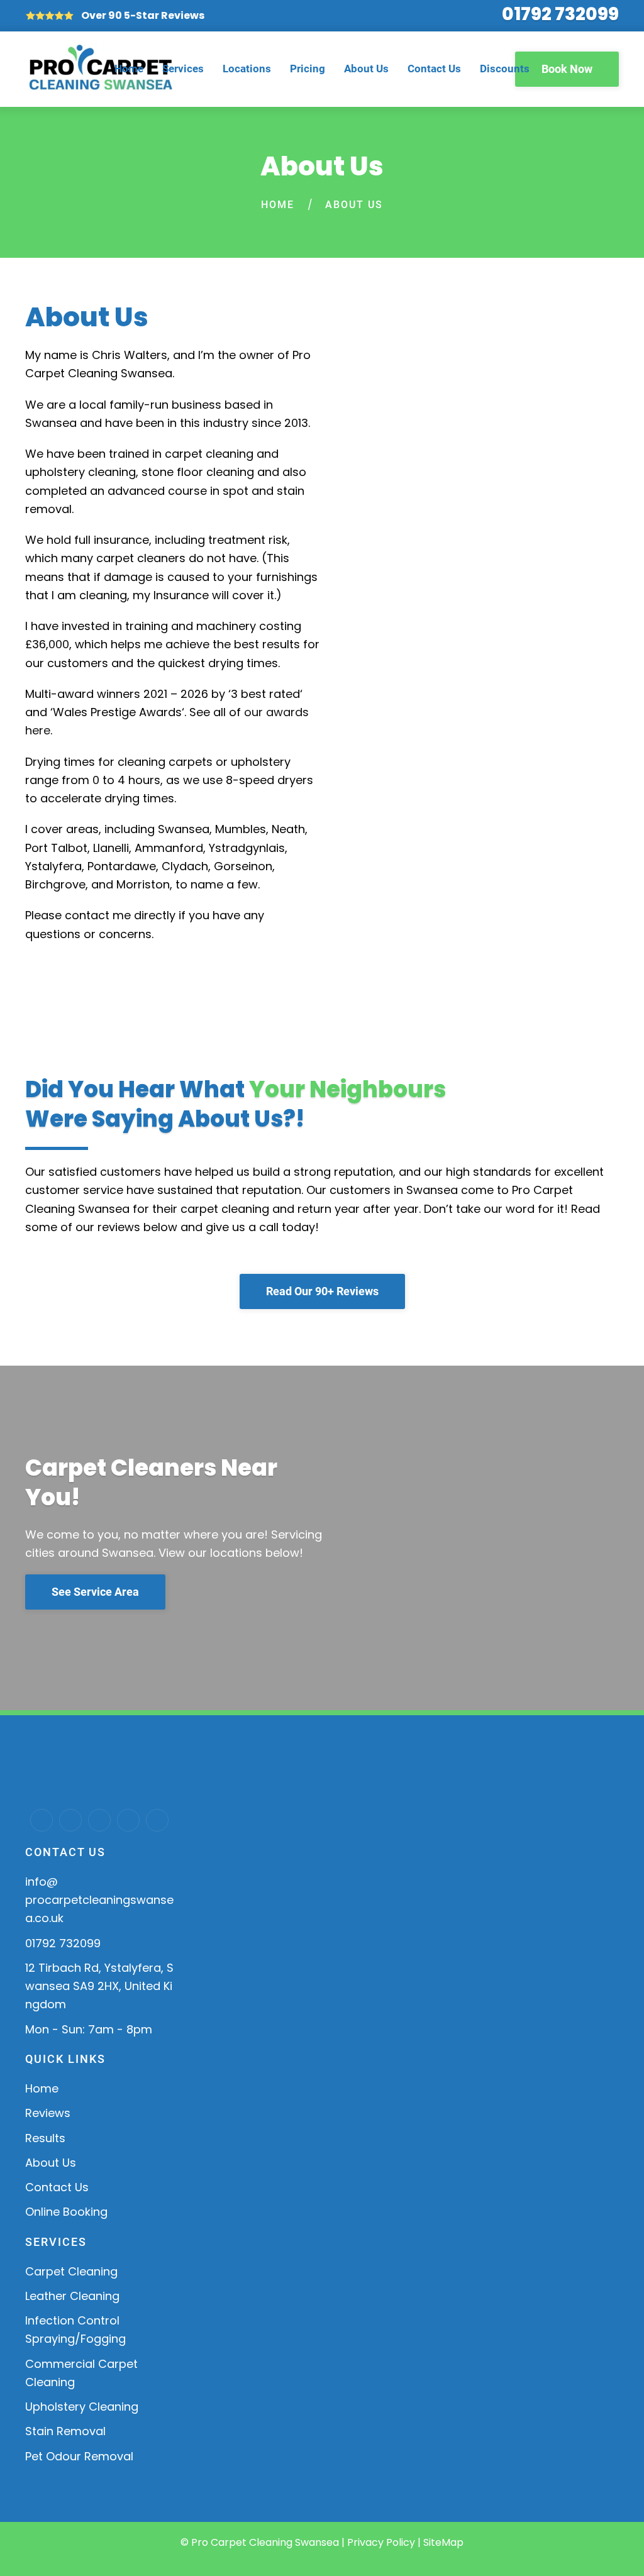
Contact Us (434, 69)
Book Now (567, 69)
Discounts (505, 69)
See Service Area (95, 1592)
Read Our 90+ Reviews (322, 1291)
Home (129, 69)
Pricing (308, 69)
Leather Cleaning (72, 2296)
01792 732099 (560, 14)
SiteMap (443, 2542)
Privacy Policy (381, 2542)
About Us (366, 69)
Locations (247, 69)
